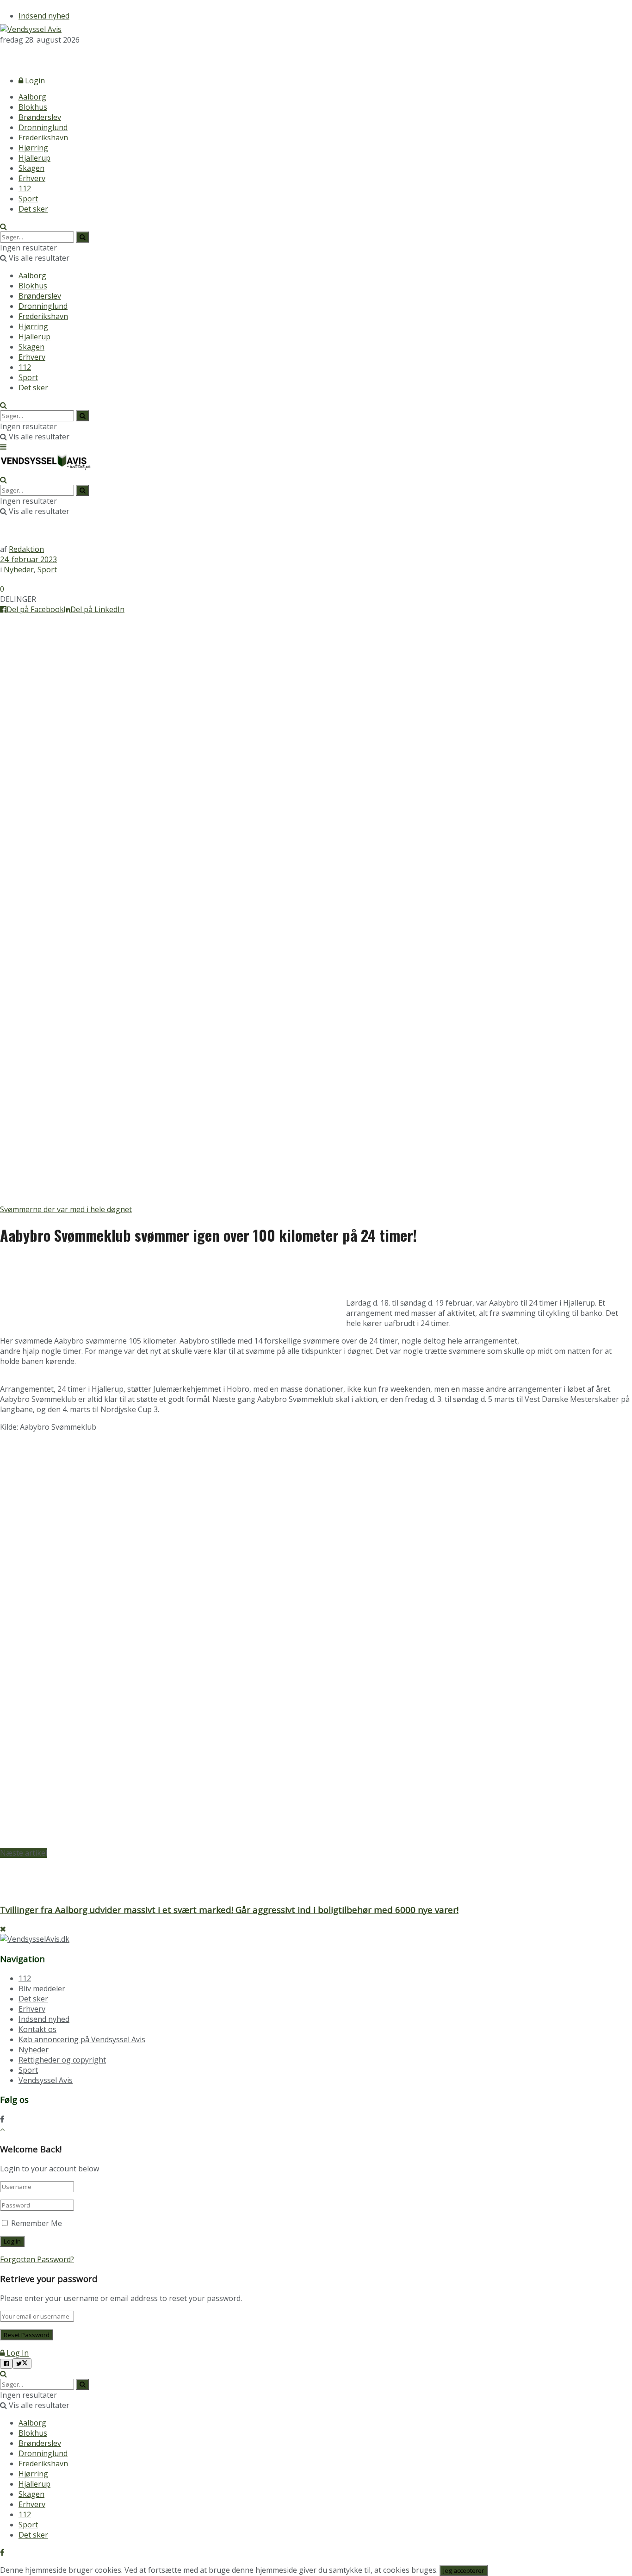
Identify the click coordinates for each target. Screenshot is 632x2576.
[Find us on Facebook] (2, 56)
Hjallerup (34, 158)
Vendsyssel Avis (46, 2080)
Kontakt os (37, 2029)
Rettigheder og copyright (62, 2060)
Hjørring (33, 148)
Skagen (31, 168)
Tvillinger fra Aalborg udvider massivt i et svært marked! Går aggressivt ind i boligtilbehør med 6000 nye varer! (229, 1910)
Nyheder (19, 569)
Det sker (33, 209)
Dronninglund (43, 127)
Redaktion (26, 549)
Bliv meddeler (42, 1988)
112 (25, 188)
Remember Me (37, 2223)
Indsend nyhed (44, 16)
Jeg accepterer (464, 2570)
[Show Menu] (3, 447)
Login (34, 81)
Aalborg (32, 97)
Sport (28, 199)
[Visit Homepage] (31, 29)
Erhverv (32, 178)
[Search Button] (3, 226)
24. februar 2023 (28, 559)
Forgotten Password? (37, 2259)
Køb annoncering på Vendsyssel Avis (82, 2039)
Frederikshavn (43, 138)
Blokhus (33, 107)
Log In (17, 2353)
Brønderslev (40, 117)
